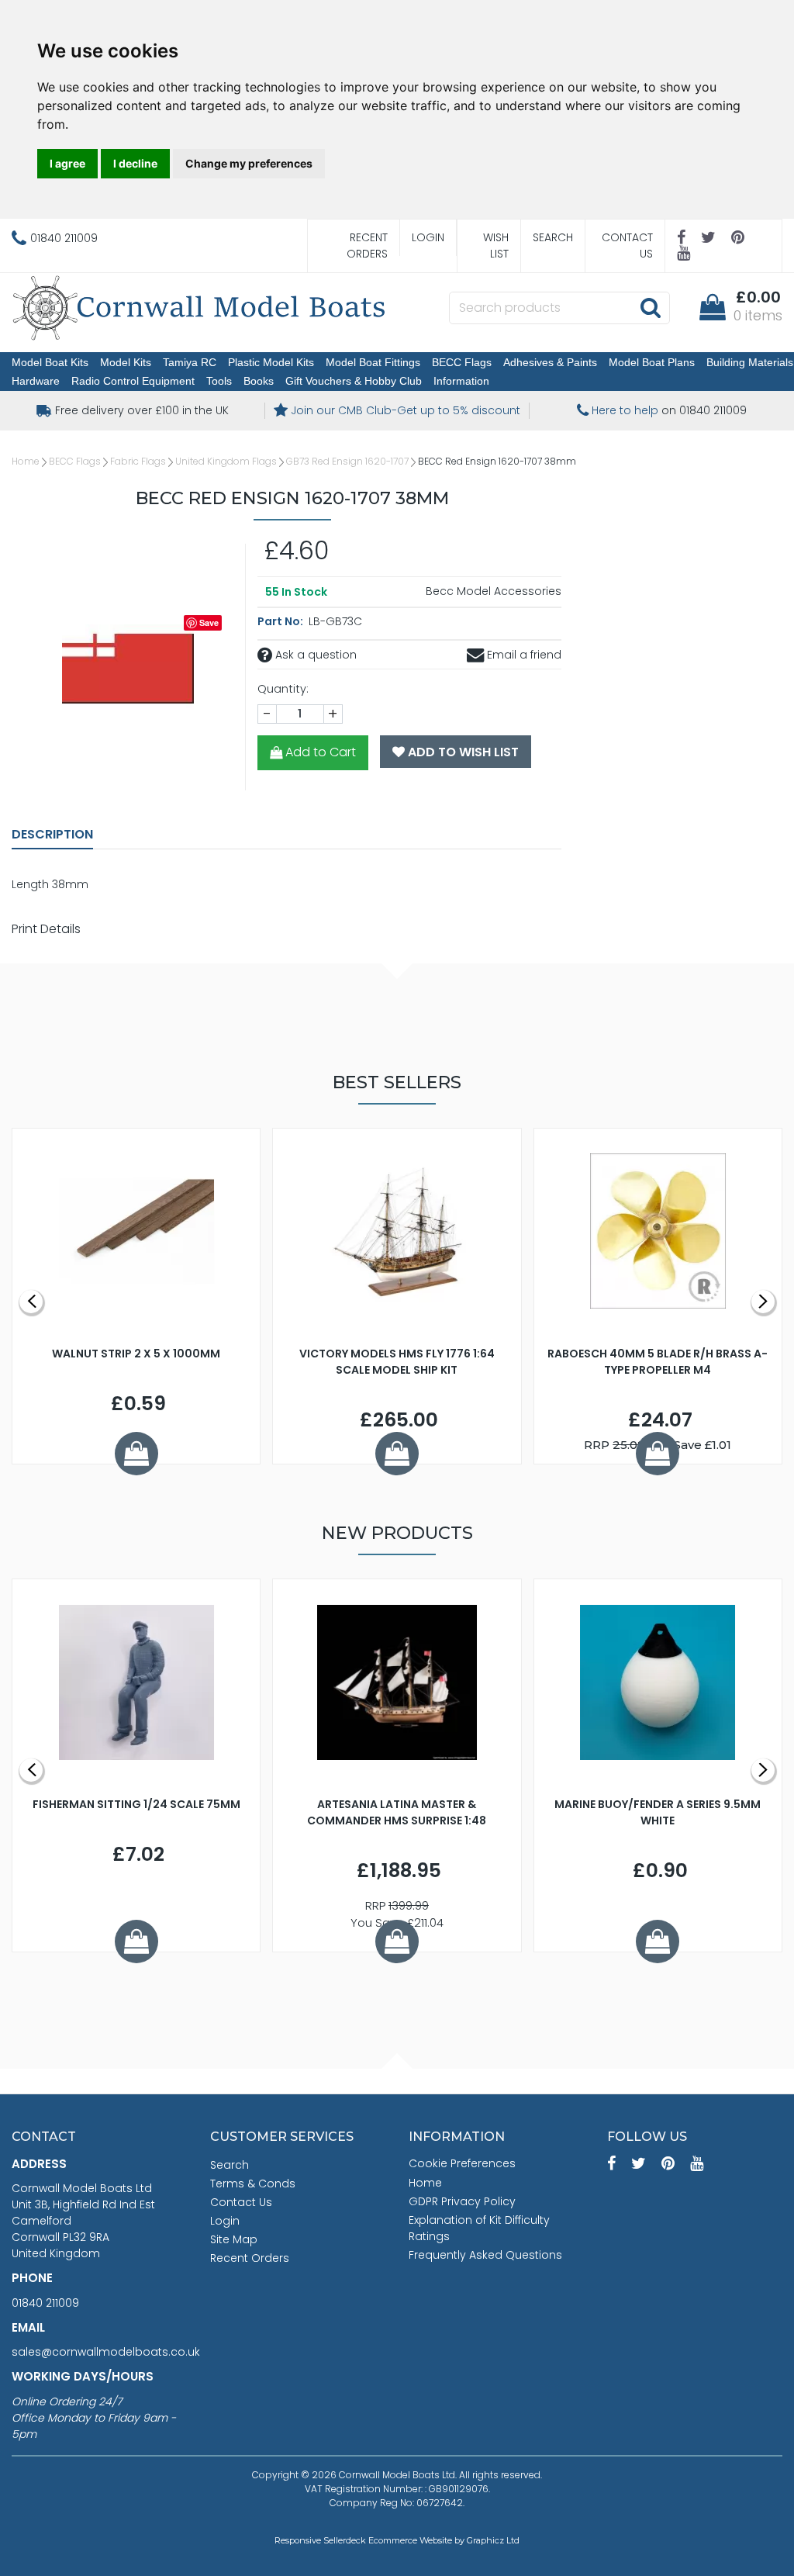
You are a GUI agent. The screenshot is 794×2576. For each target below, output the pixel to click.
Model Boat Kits (50, 362)
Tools (219, 381)
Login (428, 237)
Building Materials (750, 362)
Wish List (496, 245)
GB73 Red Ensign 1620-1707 (347, 461)
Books (259, 381)
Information (461, 381)
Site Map (234, 2239)
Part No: (281, 621)
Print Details (46, 929)
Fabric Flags (138, 461)
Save (209, 622)
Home (26, 461)
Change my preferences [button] (249, 163)
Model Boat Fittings (373, 362)
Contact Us (627, 245)
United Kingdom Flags (226, 461)
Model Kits (126, 362)
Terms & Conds (253, 2184)
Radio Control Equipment (133, 381)
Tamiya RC (190, 362)
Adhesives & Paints (550, 362)
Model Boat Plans (652, 362)
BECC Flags (462, 362)
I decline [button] (135, 163)
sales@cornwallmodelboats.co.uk (106, 2352)
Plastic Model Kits (271, 362)
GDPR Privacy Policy (462, 2201)
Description (52, 834)
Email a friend (523, 655)
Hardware (36, 381)
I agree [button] (67, 163)
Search (553, 237)
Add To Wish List (462, 752)
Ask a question (314, 655)
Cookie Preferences (462, 2163)
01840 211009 (45, 2303)
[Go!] (650, 307)
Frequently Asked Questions (485, 2255)
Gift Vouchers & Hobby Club (354, 381)
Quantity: (283, 689)
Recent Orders (367, 245)
